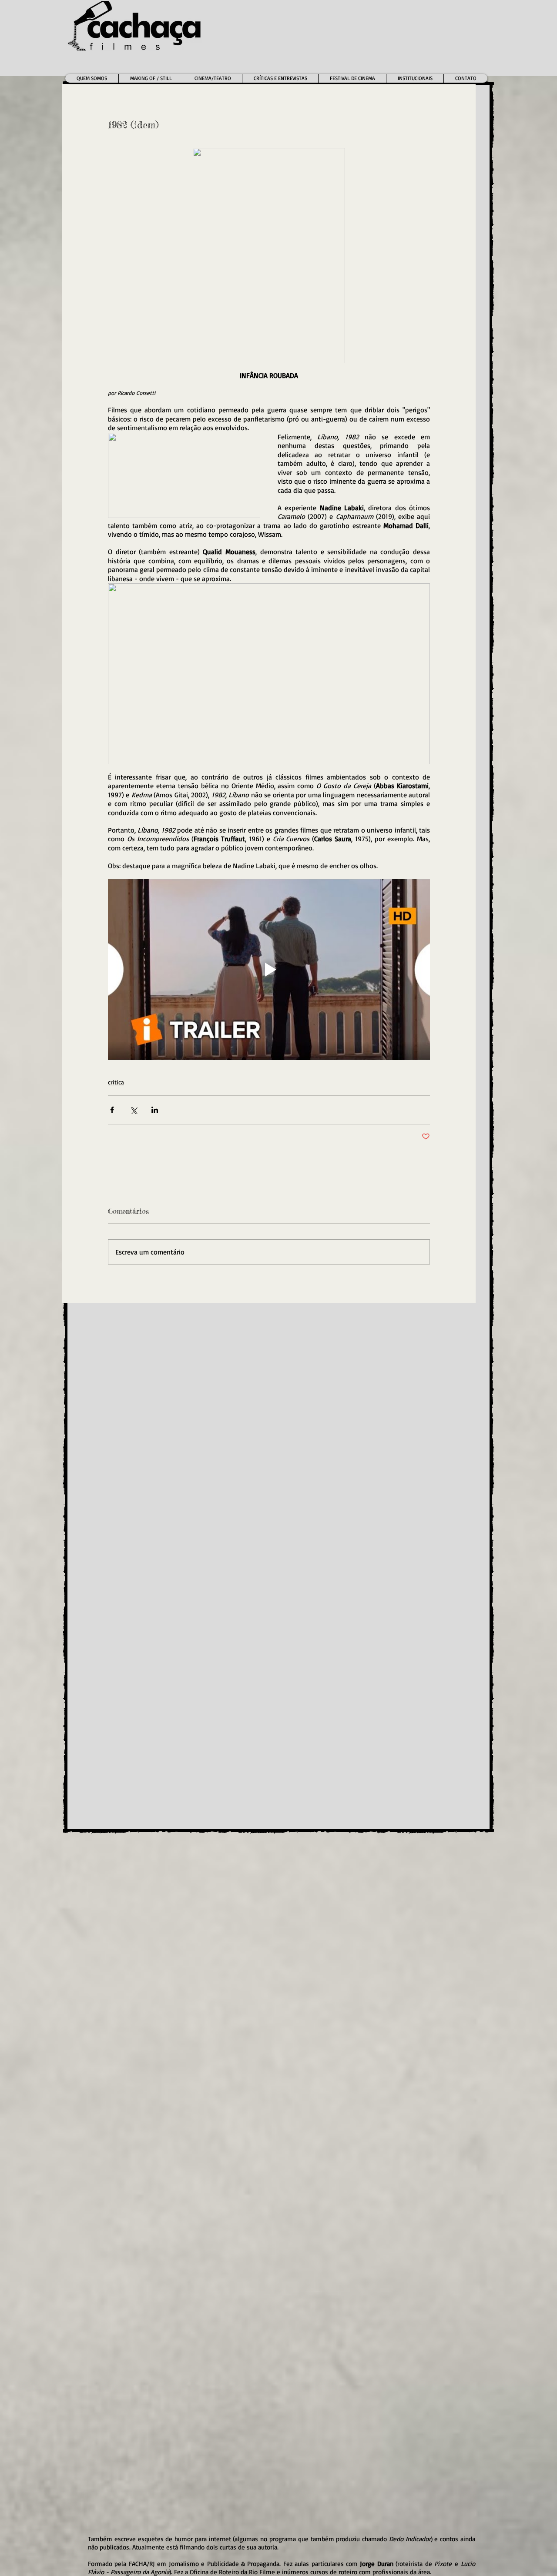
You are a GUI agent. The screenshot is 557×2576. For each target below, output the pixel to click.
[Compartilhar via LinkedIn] (155, 1110)
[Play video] (269, 970)
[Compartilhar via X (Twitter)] (133, 1110)
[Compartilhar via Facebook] (112, 1110)
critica (116, 1082)
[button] (212, 78)
